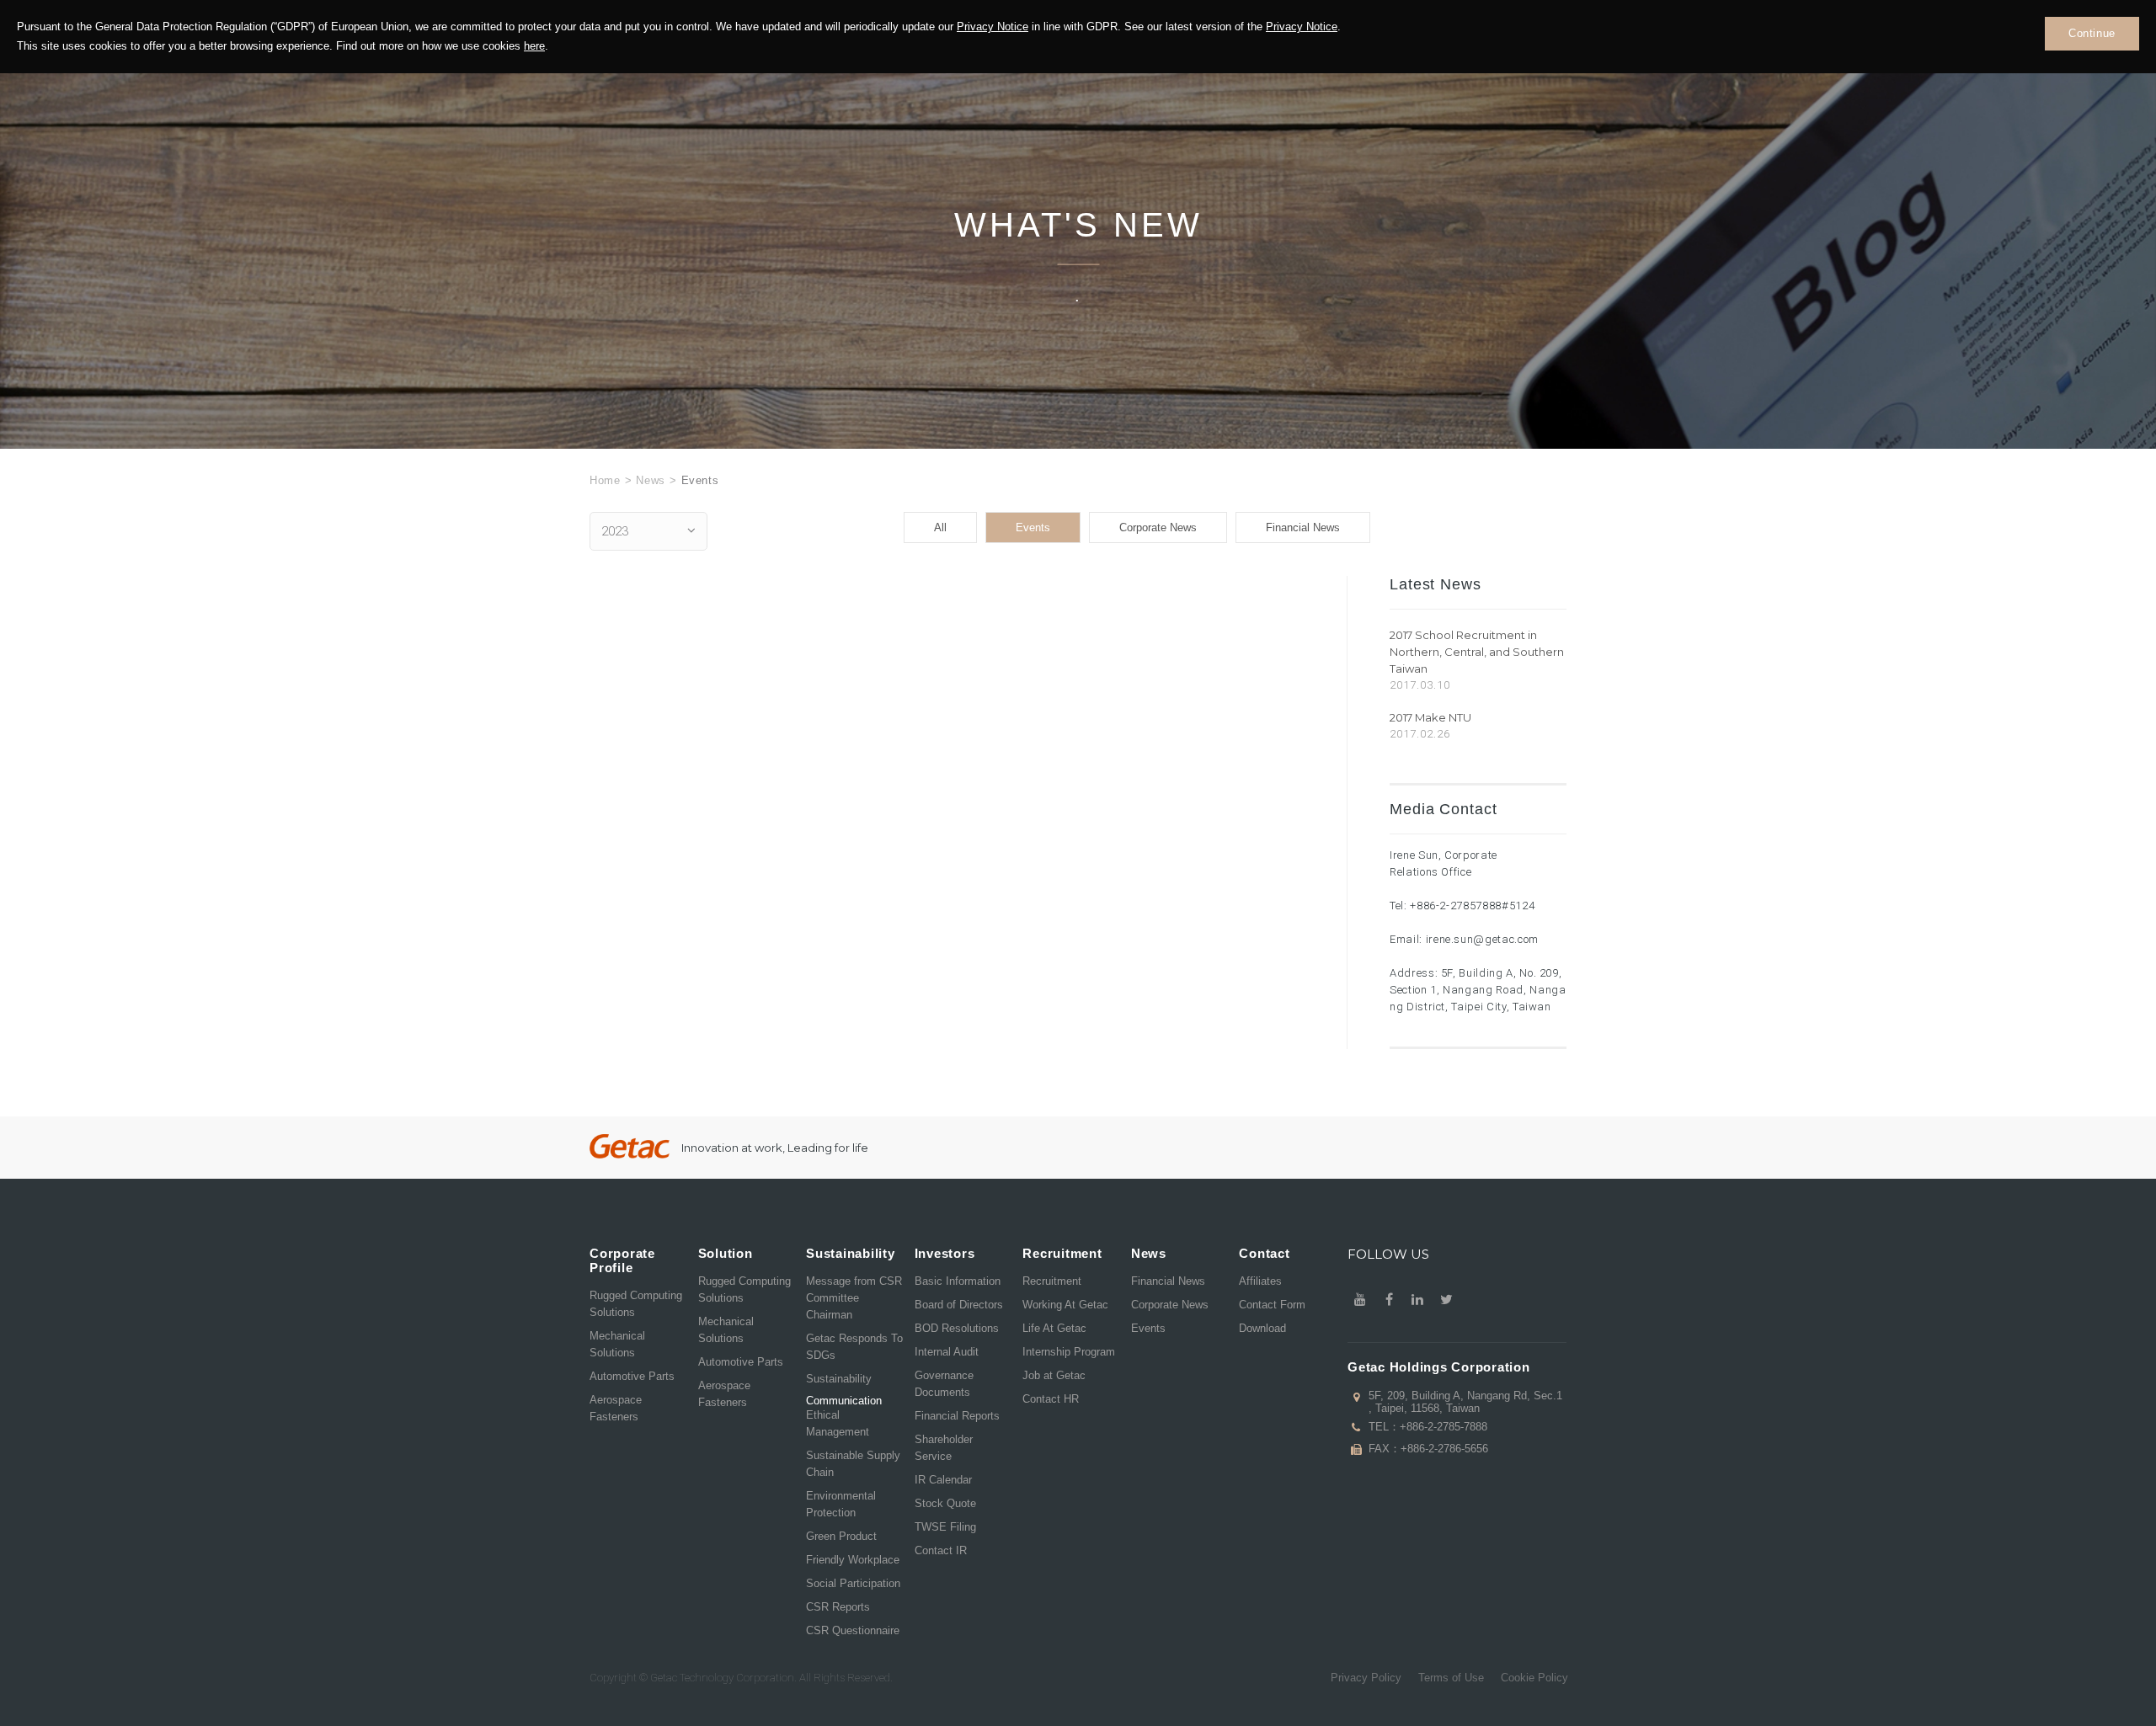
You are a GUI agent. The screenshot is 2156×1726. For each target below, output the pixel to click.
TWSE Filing (945, 1527)
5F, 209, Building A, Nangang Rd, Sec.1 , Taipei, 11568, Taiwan (1465, 1402)
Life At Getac (1054, 1328)
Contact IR (941, 1550)
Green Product (841, 1536)
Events (1033, 527)
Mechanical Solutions (617, 1344)
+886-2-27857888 (1456, 906)
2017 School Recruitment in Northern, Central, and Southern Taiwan (1477, 652)
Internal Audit (947, 1352)
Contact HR (1051, 1399)
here (534, 46)
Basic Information (958, 1281)
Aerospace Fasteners (616, 1408)
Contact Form (1272, 1305)
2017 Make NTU (1430, 717)
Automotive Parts (632, 1376)
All (940, 527)
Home (605, 480)
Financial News (1303, 527)
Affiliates (1260, 1281)
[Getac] (630, 1146)
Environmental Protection (841, 1504)
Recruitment (1052, 1281)
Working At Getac (1065, 1305)
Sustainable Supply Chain (853, 1464)
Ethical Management (838, 1423)
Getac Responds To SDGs (854, 1347)
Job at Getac (1054, 1375)
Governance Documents (944, 1384)
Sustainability (839, 1379)
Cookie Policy (1534, 1678)
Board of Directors (959, 1305)
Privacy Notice (993, 27)
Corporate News (1158, 527)
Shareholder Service (944, 1448)
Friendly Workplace (853, 1560)
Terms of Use (1451, 1678)
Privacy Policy (1366, 1678)
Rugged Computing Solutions (636, 1304)
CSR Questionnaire (853, 1630)
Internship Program (1069, 1352)
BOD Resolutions (957, 1328)
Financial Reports (957, 1416)
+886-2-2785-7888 (1444, 1427)
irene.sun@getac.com (1482, 939)
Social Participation (853, 1583)
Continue (2092, 33)
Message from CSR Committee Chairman (854, 1298)
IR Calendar (943, 1480)
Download (1262, 1328)
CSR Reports (838, 1607)
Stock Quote (945, 1503)
